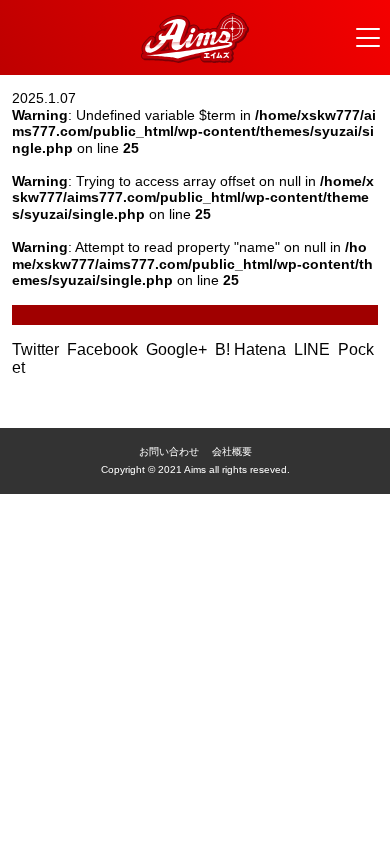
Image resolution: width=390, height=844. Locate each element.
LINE (314, 349)
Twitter (37, 349)
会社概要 (232, 451)
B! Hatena (252, 349)
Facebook (104, 349)
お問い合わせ (169, 451)
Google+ (178, 349)
